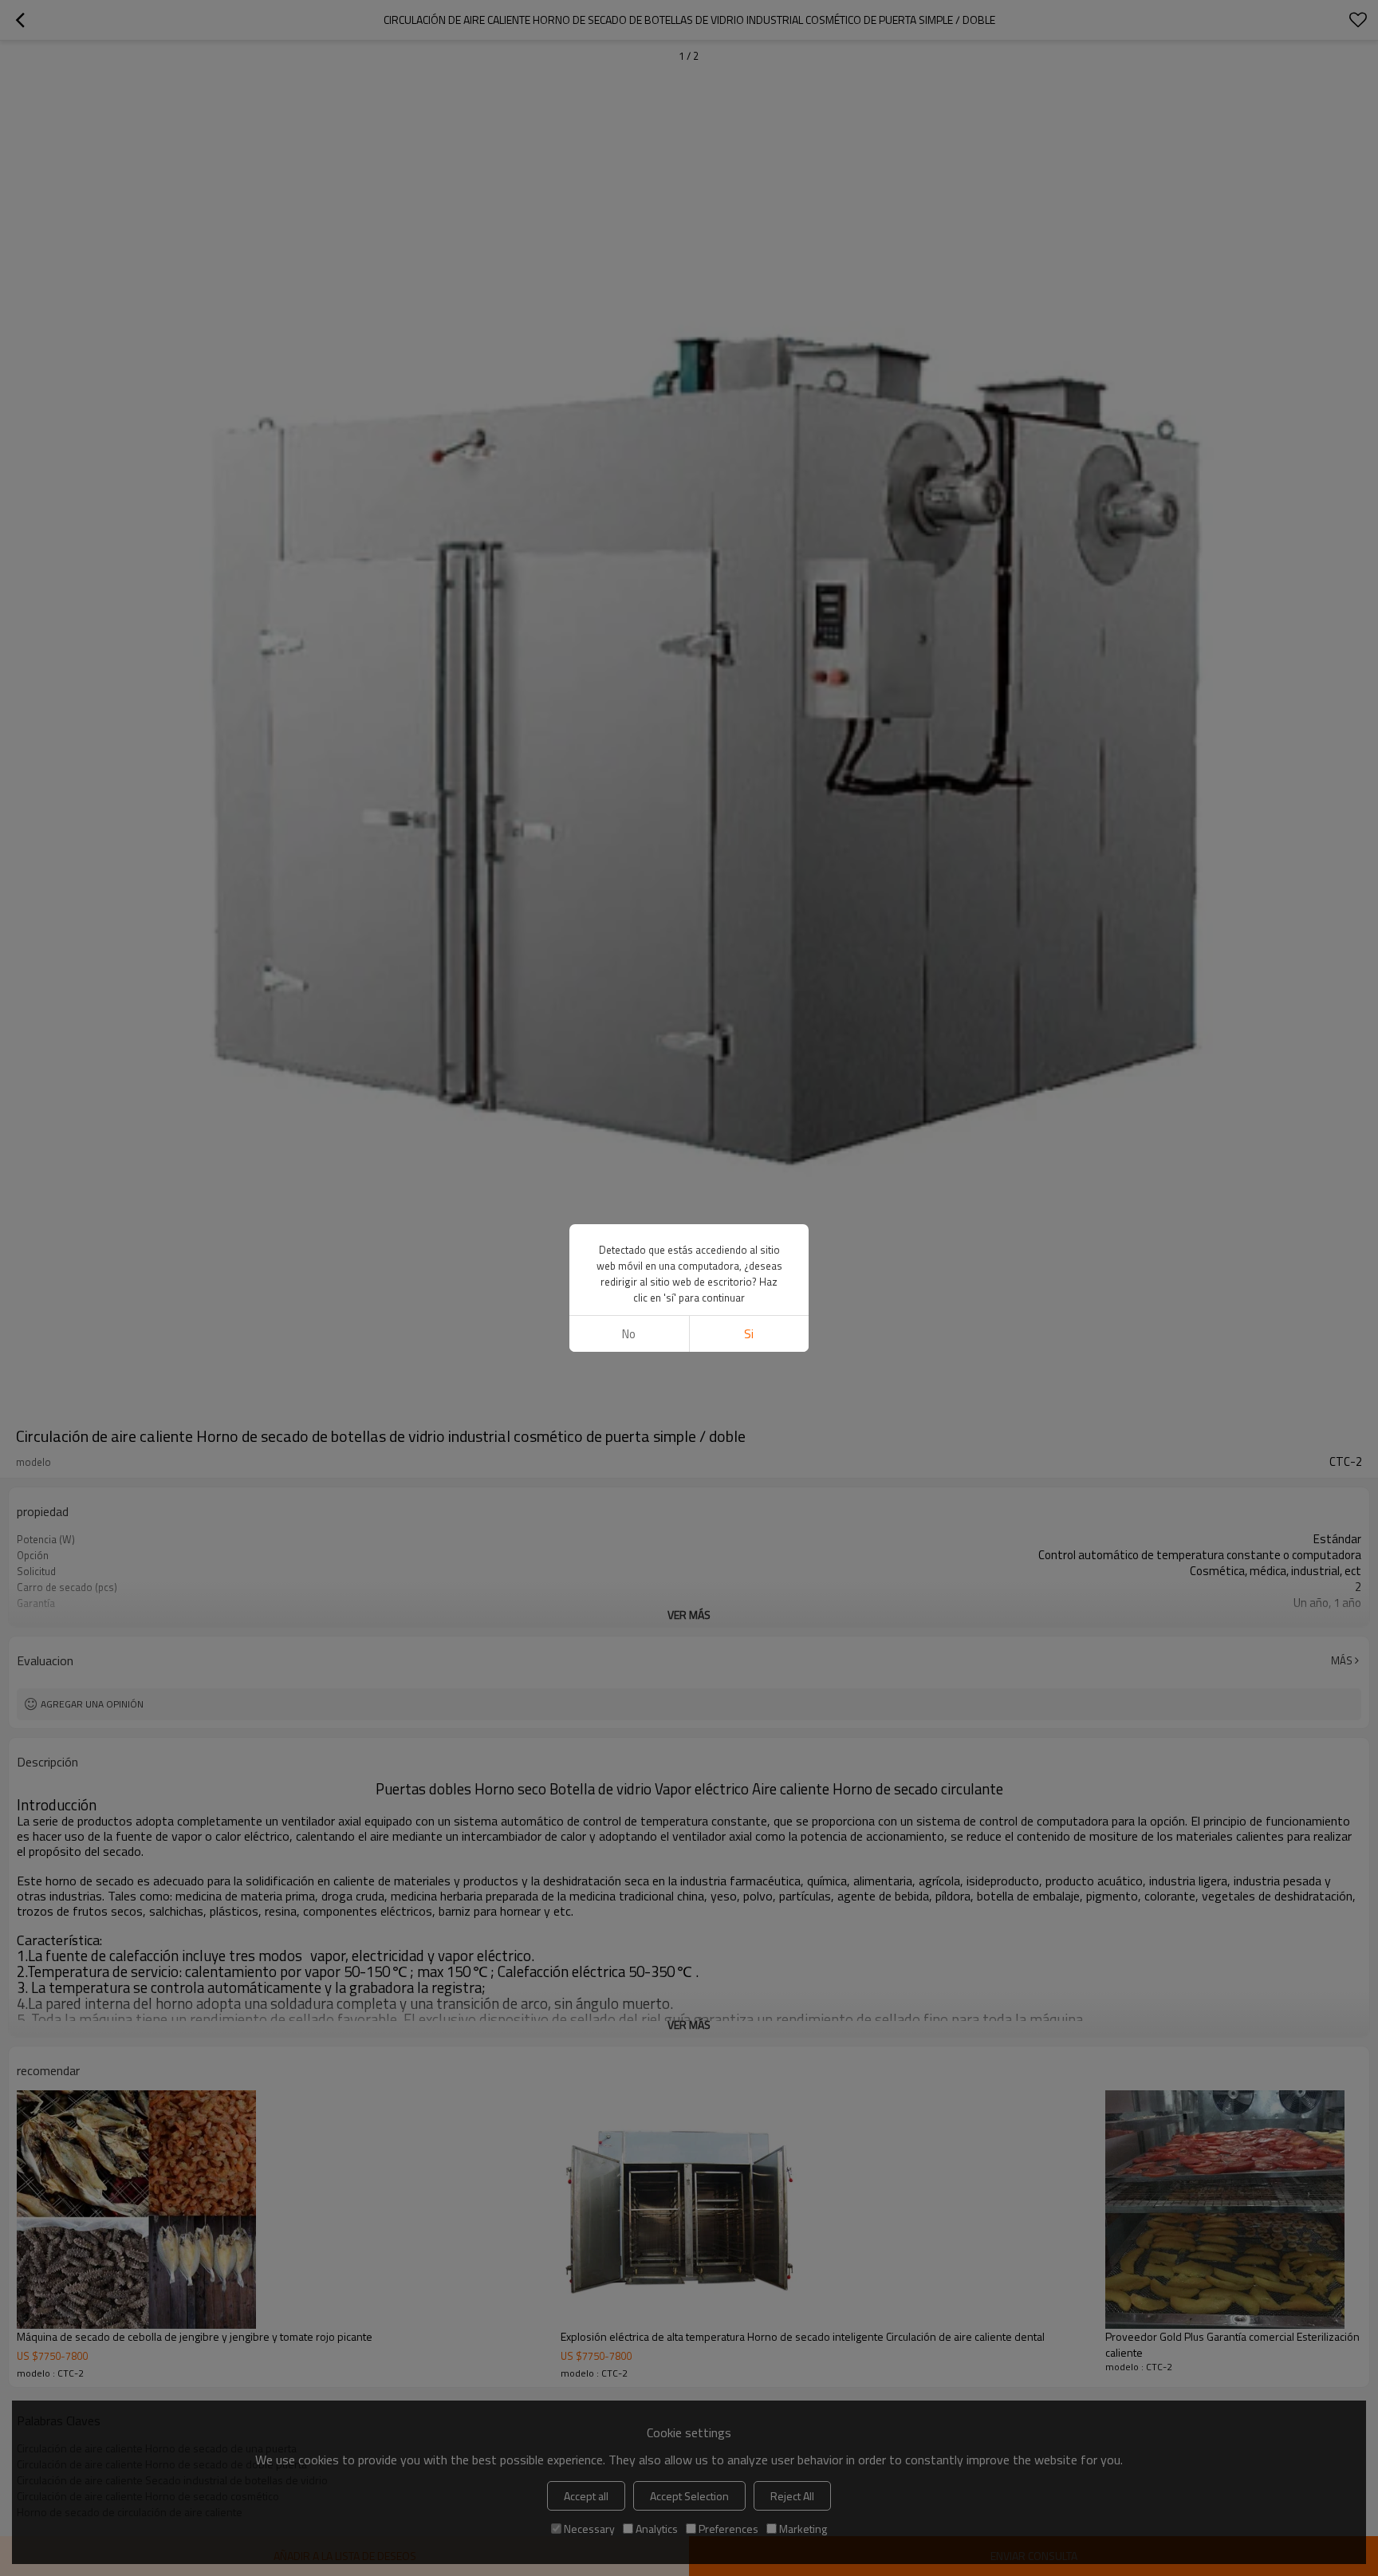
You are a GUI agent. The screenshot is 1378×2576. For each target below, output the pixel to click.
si (749, 1334)
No (629, 1334)
